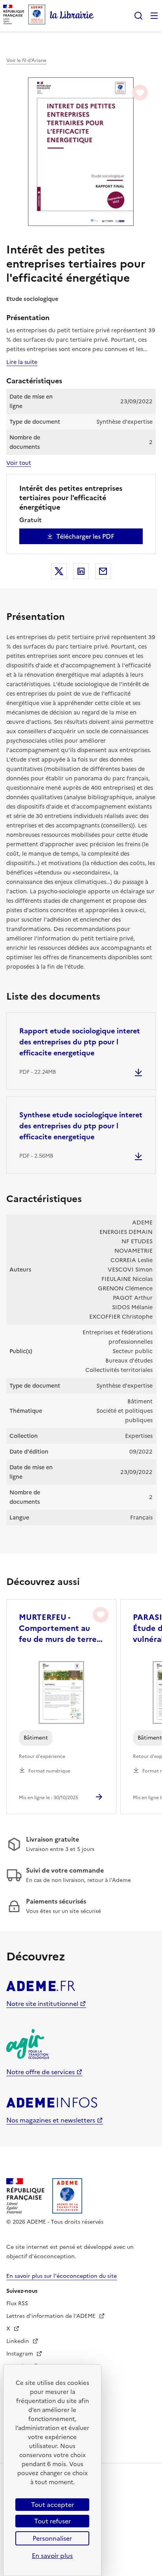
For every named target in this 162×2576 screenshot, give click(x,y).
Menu (154, 16)
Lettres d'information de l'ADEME (52, 2316)
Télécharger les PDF (85, 536)
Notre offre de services (40, 2072)
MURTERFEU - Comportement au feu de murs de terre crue (58, 1628)
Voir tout (19, 463)
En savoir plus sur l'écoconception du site (62, 2276)
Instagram (20, 2354)
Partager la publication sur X (59, 571)
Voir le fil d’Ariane (26, 60)
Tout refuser (52, 2521)
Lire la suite (22, 362)
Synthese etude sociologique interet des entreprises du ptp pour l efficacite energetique (81, 1126)
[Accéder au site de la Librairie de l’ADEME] (72, 16)
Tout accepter (52, 2505)
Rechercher (138, 16)
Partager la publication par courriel (103, 571)
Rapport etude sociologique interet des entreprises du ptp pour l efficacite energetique (80, 1042)
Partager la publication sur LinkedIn (81, 571)
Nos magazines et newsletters (51, 2120)
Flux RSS (17, 2304)
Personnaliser (52, 2538)
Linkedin (18, 2341)
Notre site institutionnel (42, 2004)
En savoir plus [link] (52, 2556)
